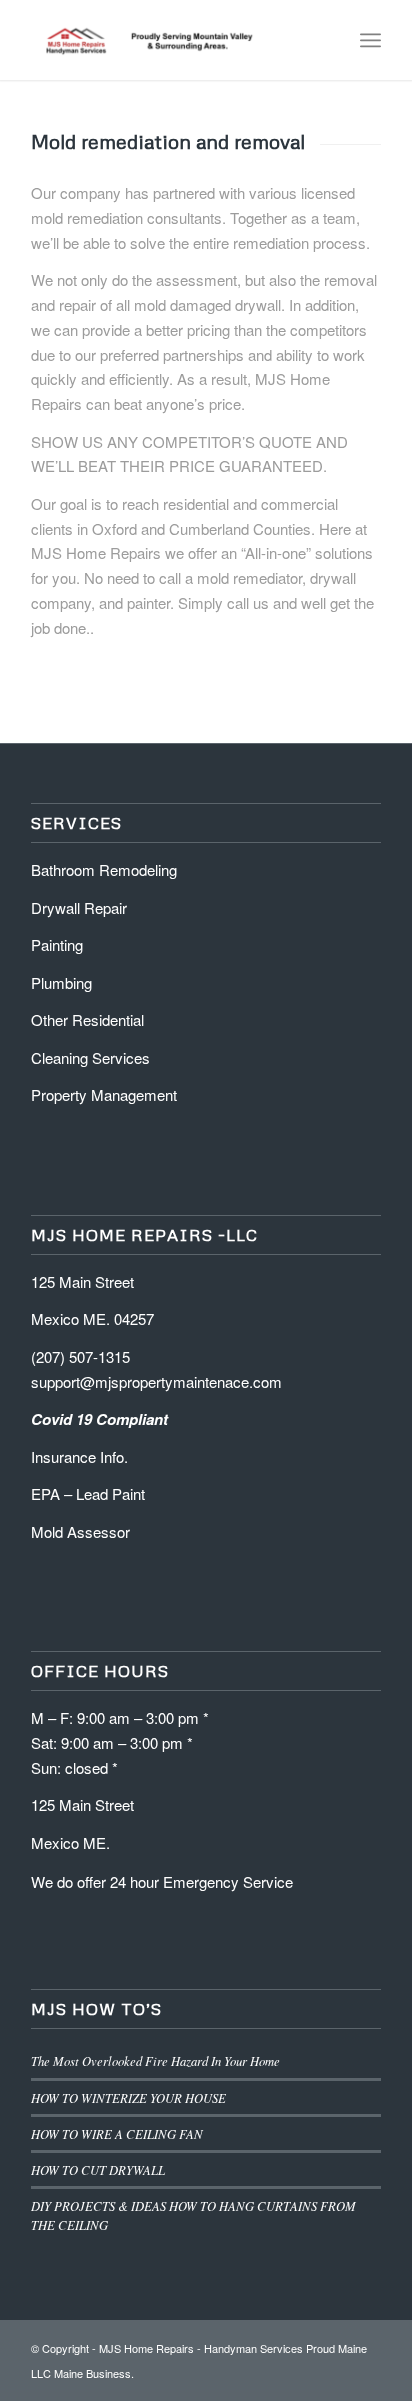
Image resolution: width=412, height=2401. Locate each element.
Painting (57, 944)
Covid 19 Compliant (101, 1419)
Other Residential (89, 1019)
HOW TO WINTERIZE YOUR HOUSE (128, 2097)
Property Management (104, 1094)
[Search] (326, 40)
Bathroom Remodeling (106, 869)
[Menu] (370, 40)
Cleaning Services (92, 1057)
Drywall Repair (79, 907)
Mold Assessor (80, 1531)
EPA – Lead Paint (88, 1493)
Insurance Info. (79, 1456)
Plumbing (61, 982)
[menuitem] (326, 40)
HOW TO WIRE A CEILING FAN (117, 2133)
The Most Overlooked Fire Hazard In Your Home (155, 2060)
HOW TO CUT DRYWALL (98, 2169)
